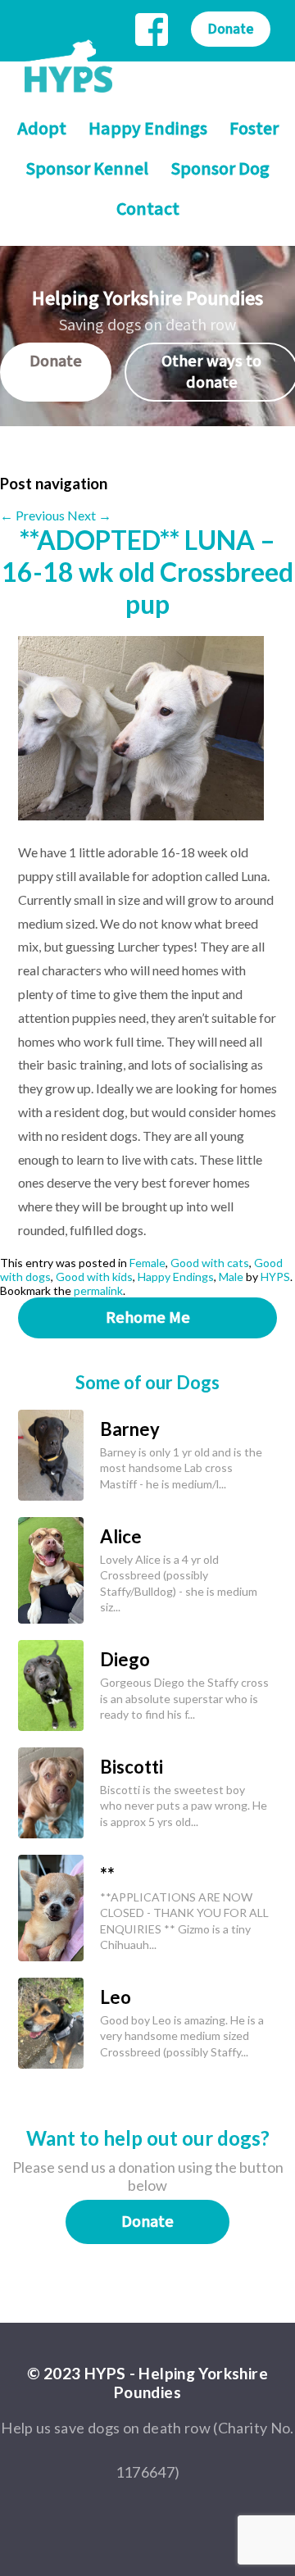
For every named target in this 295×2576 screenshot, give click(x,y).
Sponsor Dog (220, 169)
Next (89, 515)
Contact (148, 209)
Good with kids (94, 1277)
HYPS (275, 1277)
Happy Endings (148, 129)
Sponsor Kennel (87, 169)
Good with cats (210, 1263)
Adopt (42, 129)
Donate (231, 29)
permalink (98, 1290)
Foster (254, 129)
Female (147, 1263)
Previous (32, 515)
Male (231, 1277)
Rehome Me (148, 1318)
